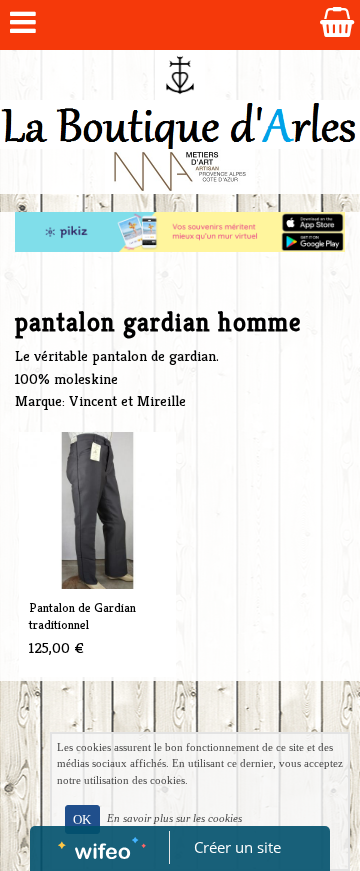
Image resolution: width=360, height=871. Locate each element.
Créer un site (237, 847)
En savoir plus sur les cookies (174, 818)
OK (82, 819)
